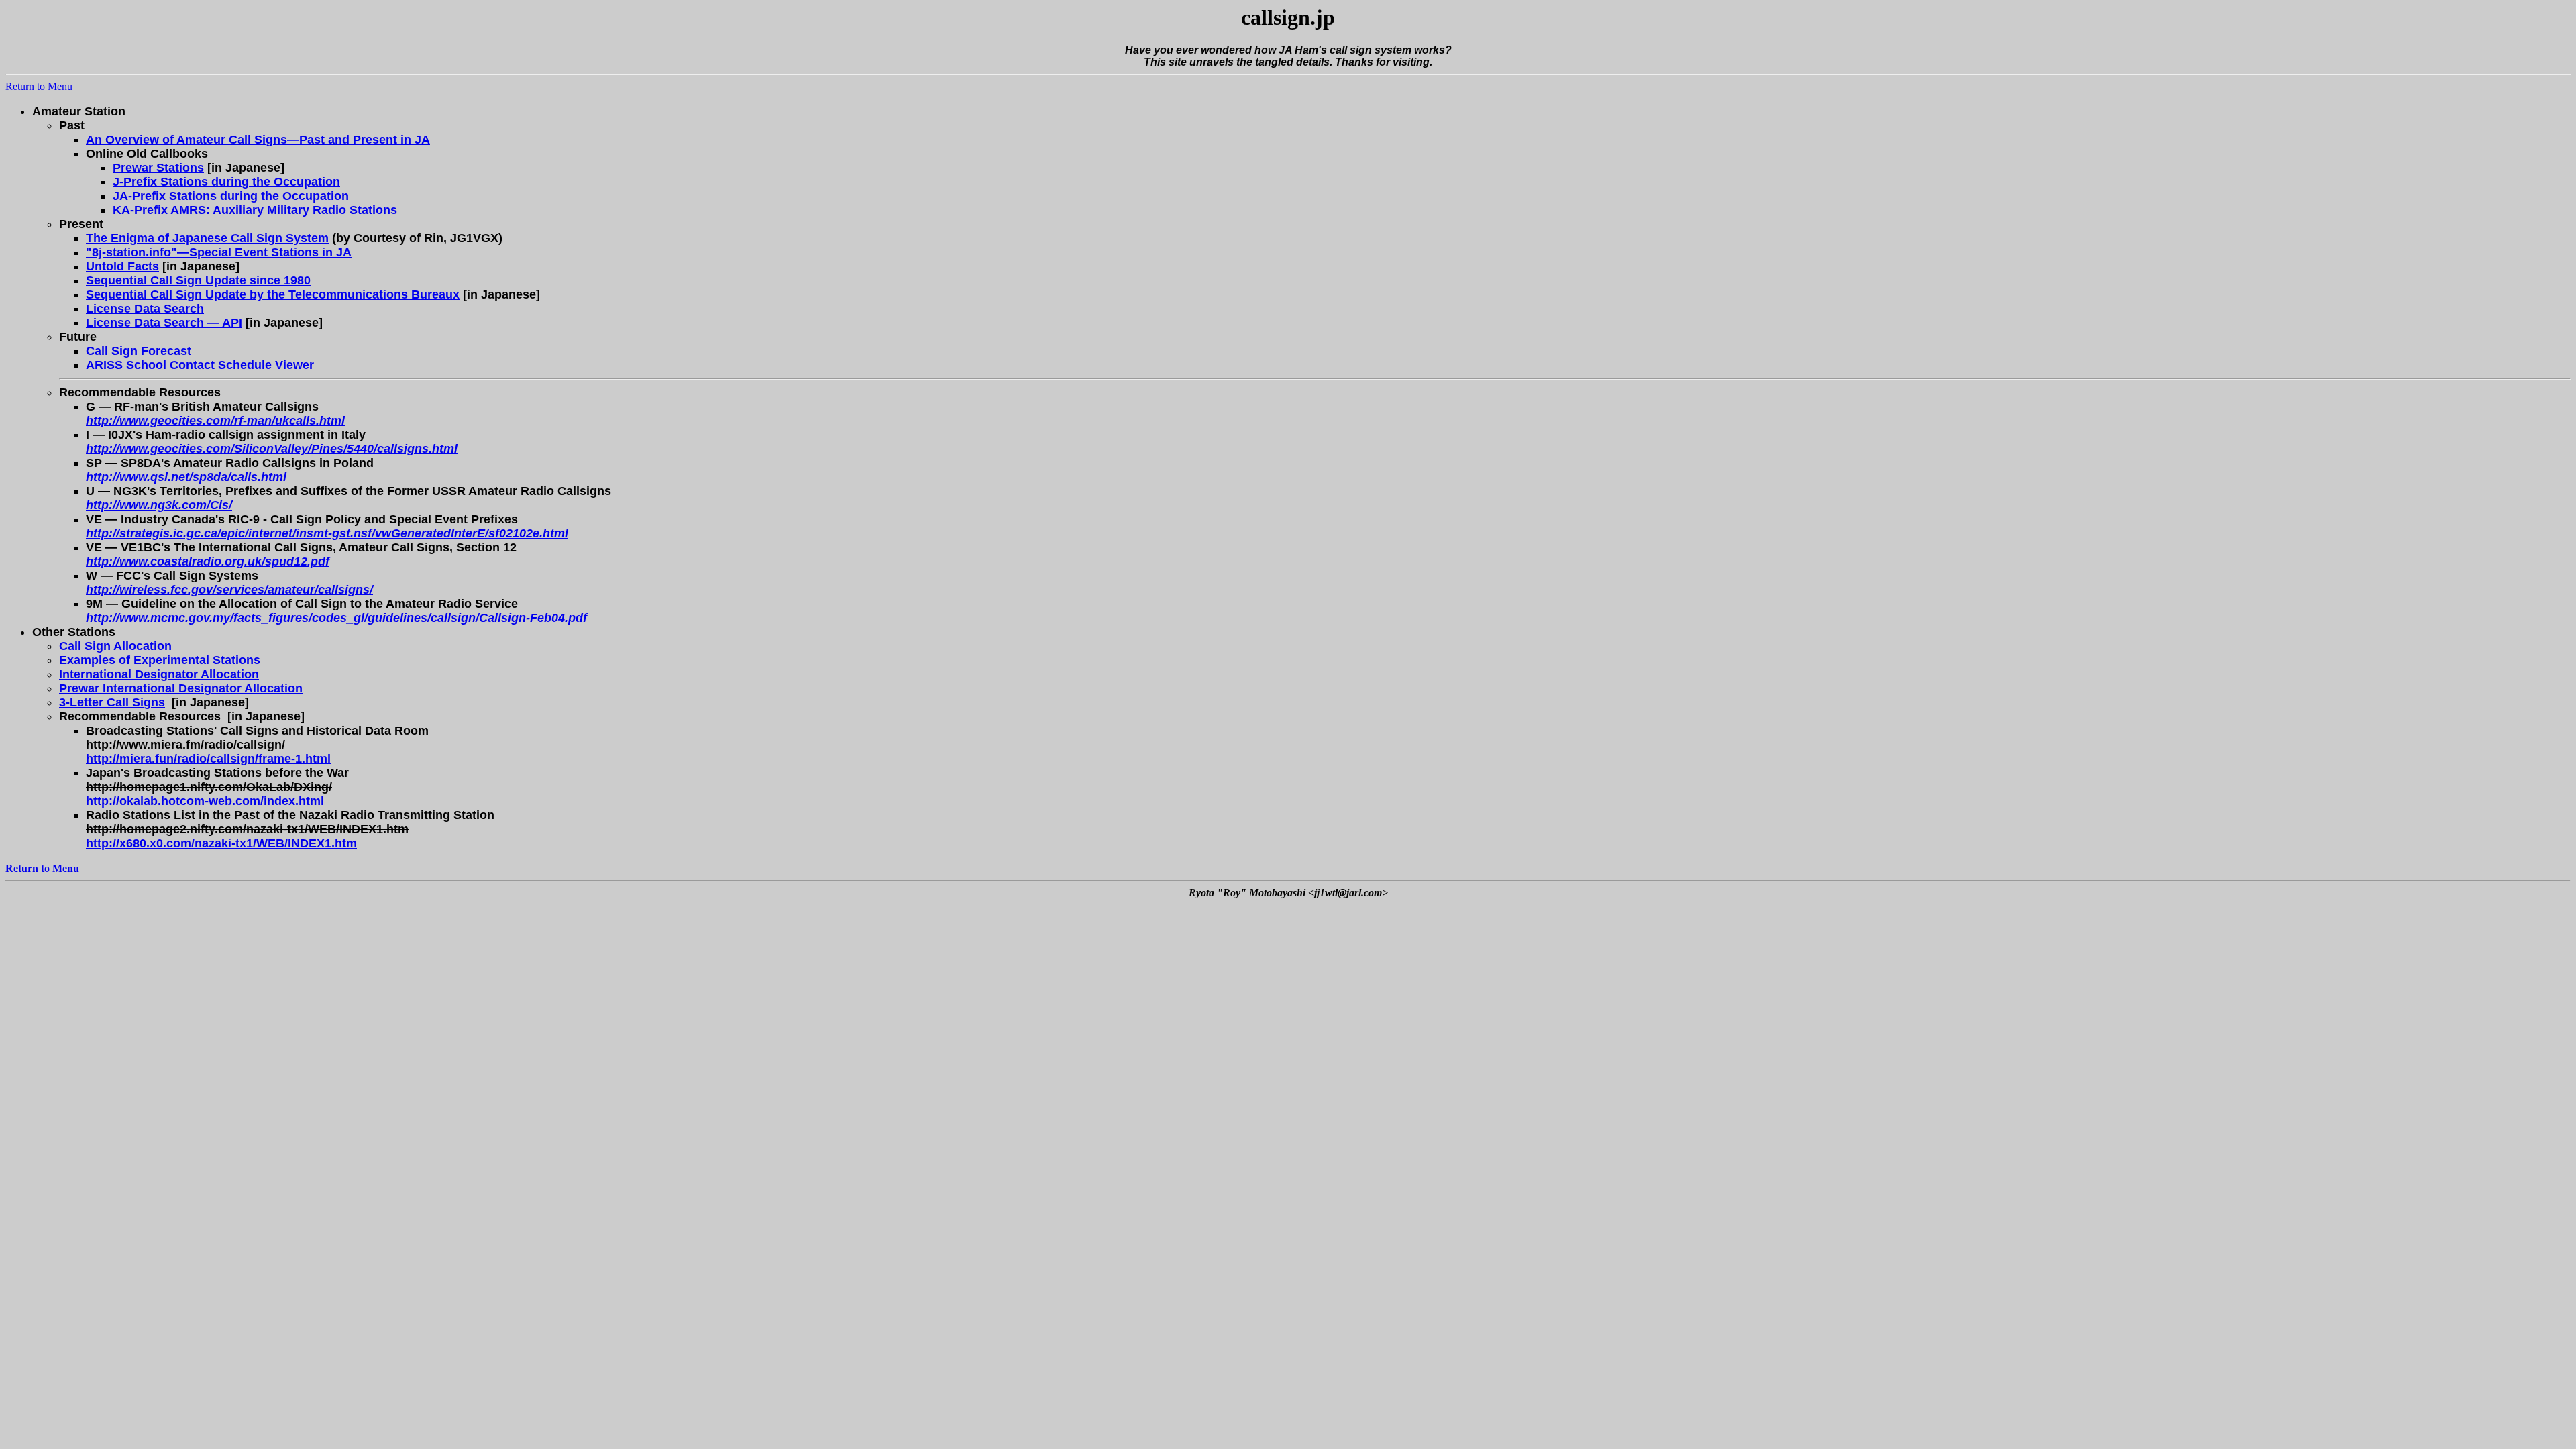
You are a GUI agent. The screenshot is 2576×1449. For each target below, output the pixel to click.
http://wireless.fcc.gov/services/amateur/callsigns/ (229, 590)
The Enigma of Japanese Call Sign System (207, 238)
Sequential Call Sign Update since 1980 (198, 280)
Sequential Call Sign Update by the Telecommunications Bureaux (273, 294)
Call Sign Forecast (139, 351)
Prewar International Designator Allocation (181, 688)
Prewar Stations (158, 168)
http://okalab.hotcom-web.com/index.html (205, 801)
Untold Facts (122, 266)
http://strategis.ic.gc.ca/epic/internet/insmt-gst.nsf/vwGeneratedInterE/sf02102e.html (327, 533)
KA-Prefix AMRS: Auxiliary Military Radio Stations (255, 210)
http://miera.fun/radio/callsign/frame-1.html (208, 759)
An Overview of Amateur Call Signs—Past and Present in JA (258, 140)
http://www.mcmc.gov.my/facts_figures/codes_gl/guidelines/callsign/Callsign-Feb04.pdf (336, 618)
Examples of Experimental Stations (160, 660)
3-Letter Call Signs (112, 702)
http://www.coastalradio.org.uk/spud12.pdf (208, 561)
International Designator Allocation (159, 674)
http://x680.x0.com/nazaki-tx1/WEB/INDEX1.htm (221, 843)
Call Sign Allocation (115, 646)
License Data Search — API (164, 323)
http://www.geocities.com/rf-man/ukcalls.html (215, 421)
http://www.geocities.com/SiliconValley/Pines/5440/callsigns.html (272, 449)
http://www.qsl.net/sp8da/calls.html (186, 477)
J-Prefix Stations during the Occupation (226, 182)
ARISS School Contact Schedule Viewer (200, 365)
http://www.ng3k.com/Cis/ (159, 505)
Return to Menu (39, 86)
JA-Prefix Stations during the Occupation (231, 196)
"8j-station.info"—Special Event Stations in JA (219, 252)
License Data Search (145, 309)
